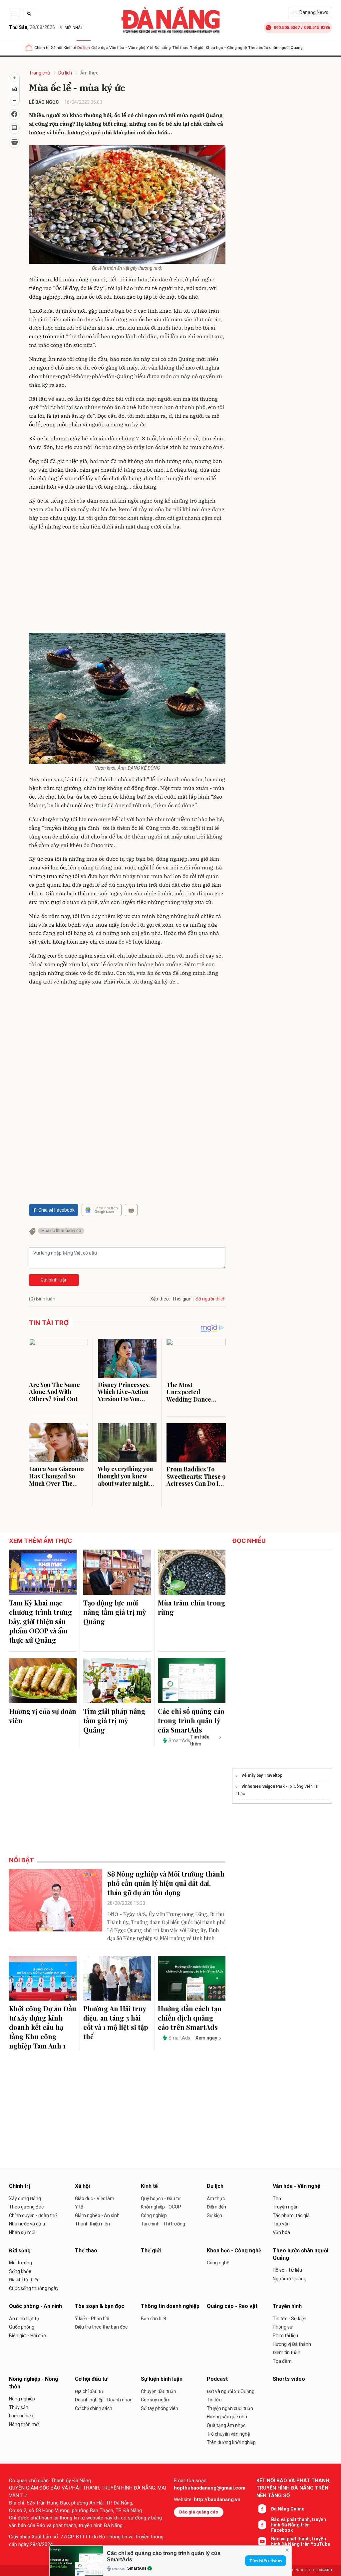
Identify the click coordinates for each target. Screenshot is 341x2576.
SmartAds (137, 2568)
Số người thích (210, 1299)
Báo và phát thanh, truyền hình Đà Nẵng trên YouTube (301, 2541)
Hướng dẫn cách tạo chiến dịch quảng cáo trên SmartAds (190, 2018)
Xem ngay (206, 2038)
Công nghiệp (154, 2215)
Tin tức (214, 2400)
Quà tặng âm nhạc (226, 2425)
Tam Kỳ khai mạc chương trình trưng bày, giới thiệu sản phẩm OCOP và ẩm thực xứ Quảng (41, 1621)
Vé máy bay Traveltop (262, 1775)
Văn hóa (281, 2232)
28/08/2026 (32, 27)
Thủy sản (19, 2407)
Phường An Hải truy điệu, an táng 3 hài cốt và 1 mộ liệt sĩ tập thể (116, 2022)
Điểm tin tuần (287, 2352)
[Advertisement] (127, 583)
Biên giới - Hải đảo (27, 2336)
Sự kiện (214, 2215)
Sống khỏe (20, 2271)
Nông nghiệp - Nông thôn (34, 2383)
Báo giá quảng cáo (199, 2512)
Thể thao (180, 48)
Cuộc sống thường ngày (34, 2288)
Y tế (150, 48)
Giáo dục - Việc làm (95, 2198)
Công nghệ (218, 2263)
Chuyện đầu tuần (159, 2391)
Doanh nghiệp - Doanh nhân (104, 2400)
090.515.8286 (317, 27)
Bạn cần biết (154, 2319)
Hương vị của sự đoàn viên (43, 1716)
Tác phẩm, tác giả (291, 2215)
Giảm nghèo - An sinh (97, 2215)
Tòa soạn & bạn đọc (100, 2306)
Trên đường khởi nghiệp (231, 2442)
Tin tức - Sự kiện (290, 2319)
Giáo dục (100, 48)
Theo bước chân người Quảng (275, 48)
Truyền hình (287, 2306)
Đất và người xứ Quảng (231, 2391)
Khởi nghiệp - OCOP (161, 2207)
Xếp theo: (160, 1299)
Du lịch (84, 48)
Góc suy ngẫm (156, 2400)
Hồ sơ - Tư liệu (287, 2270)
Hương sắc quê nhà (227, 2417)
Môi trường (20, 2263)
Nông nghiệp (22, 2399)
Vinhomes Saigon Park (263, 1786)
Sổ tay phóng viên (160, 2408)
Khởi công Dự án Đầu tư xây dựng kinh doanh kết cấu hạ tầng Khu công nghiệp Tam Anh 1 (43, 2027)
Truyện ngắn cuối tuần (230, 2408)
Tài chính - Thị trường (163, 2224)
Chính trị (42, 48)
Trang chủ (39, 73)
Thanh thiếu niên (92, 2224)
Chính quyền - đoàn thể (33, 2215)
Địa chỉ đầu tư (89, 2391)
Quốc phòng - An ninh (35, 2306)
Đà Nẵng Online (288, 2509)
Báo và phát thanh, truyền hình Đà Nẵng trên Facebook (299, 2525)
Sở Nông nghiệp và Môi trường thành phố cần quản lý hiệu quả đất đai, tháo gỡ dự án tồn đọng (166, 1883)
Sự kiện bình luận (162, 2379)
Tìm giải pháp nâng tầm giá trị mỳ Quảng (114, 1720)
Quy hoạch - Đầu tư (161, 2198)
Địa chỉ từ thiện (24, 2280)
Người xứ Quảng (290, 2279)
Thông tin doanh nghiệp (170, 2306)
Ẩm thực (89, 73)
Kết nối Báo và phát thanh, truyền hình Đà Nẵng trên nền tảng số (294, 2488)
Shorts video (289, 2379)
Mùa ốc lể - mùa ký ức (61, 1231)
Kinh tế (70, 48)
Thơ (277, 2198)
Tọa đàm (282, 2361)
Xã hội (57, 48)
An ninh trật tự (24, 2319)
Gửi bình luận (54, 1280)
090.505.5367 (287, 27)
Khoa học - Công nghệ (226, 48)
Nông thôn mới (24, 2424)
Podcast (217, 2379)
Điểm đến (216, 2207)
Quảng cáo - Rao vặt (232, 2306)
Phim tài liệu (285, 2336)
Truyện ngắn (286, 2207)
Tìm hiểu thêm (266, 2561)
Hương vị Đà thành (292, 2344)
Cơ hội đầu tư (91, 2379)
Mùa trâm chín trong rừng (192, 1607)
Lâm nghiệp (21, 2416)
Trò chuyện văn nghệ (228, 2434)
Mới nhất (74, 28)
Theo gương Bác (26, 2207)
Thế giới (197, 48)
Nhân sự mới (22, 2232)
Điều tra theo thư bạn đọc (101, 2327)
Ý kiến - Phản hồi (92, 2319)
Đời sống (163, 48)
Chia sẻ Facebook (56, 1210)
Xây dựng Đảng (25, 2198)
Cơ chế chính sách (94, 2408)
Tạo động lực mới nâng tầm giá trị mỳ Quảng (115, 1612)
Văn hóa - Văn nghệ (127, 48)
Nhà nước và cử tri (28, 2224)
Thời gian (182, 1299)
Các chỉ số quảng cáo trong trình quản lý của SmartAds (191, 1720)
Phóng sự (283, 2327)
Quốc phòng (22, 2327)
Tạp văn (281, 2224)
